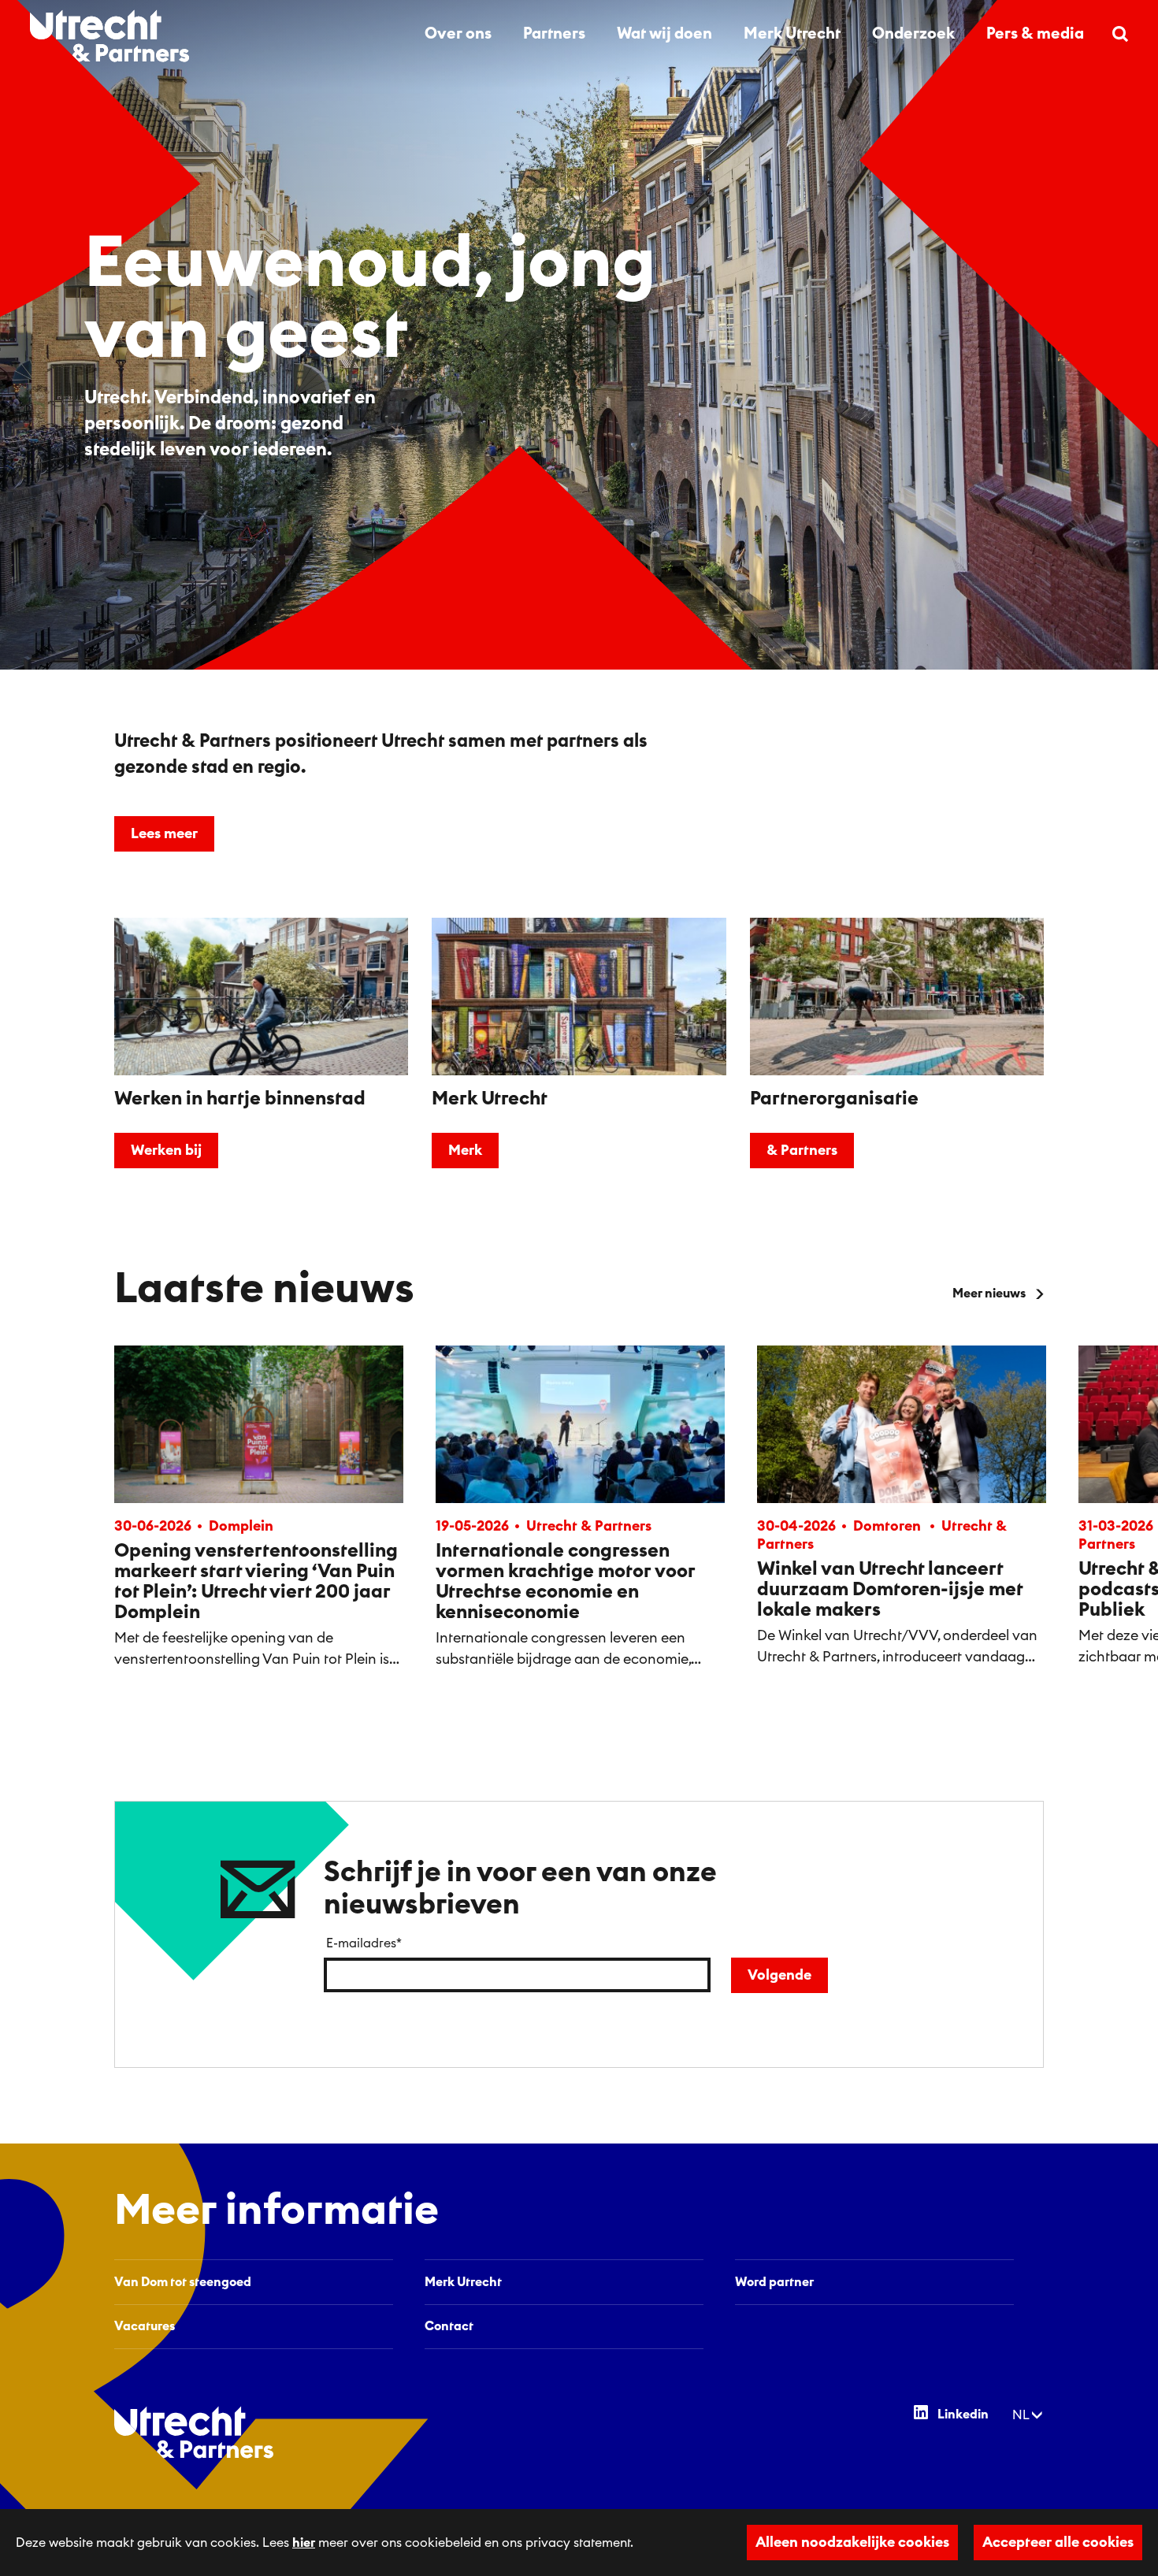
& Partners (802, 1150)
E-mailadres (364, 1943)
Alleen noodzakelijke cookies (852, 2542)
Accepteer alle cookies (1058, 2542)
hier (304, 2543)
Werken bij (166, 1150)
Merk (465, 1150)
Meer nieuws (989, 1294)
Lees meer (164, 833)
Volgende (779, 1975)
